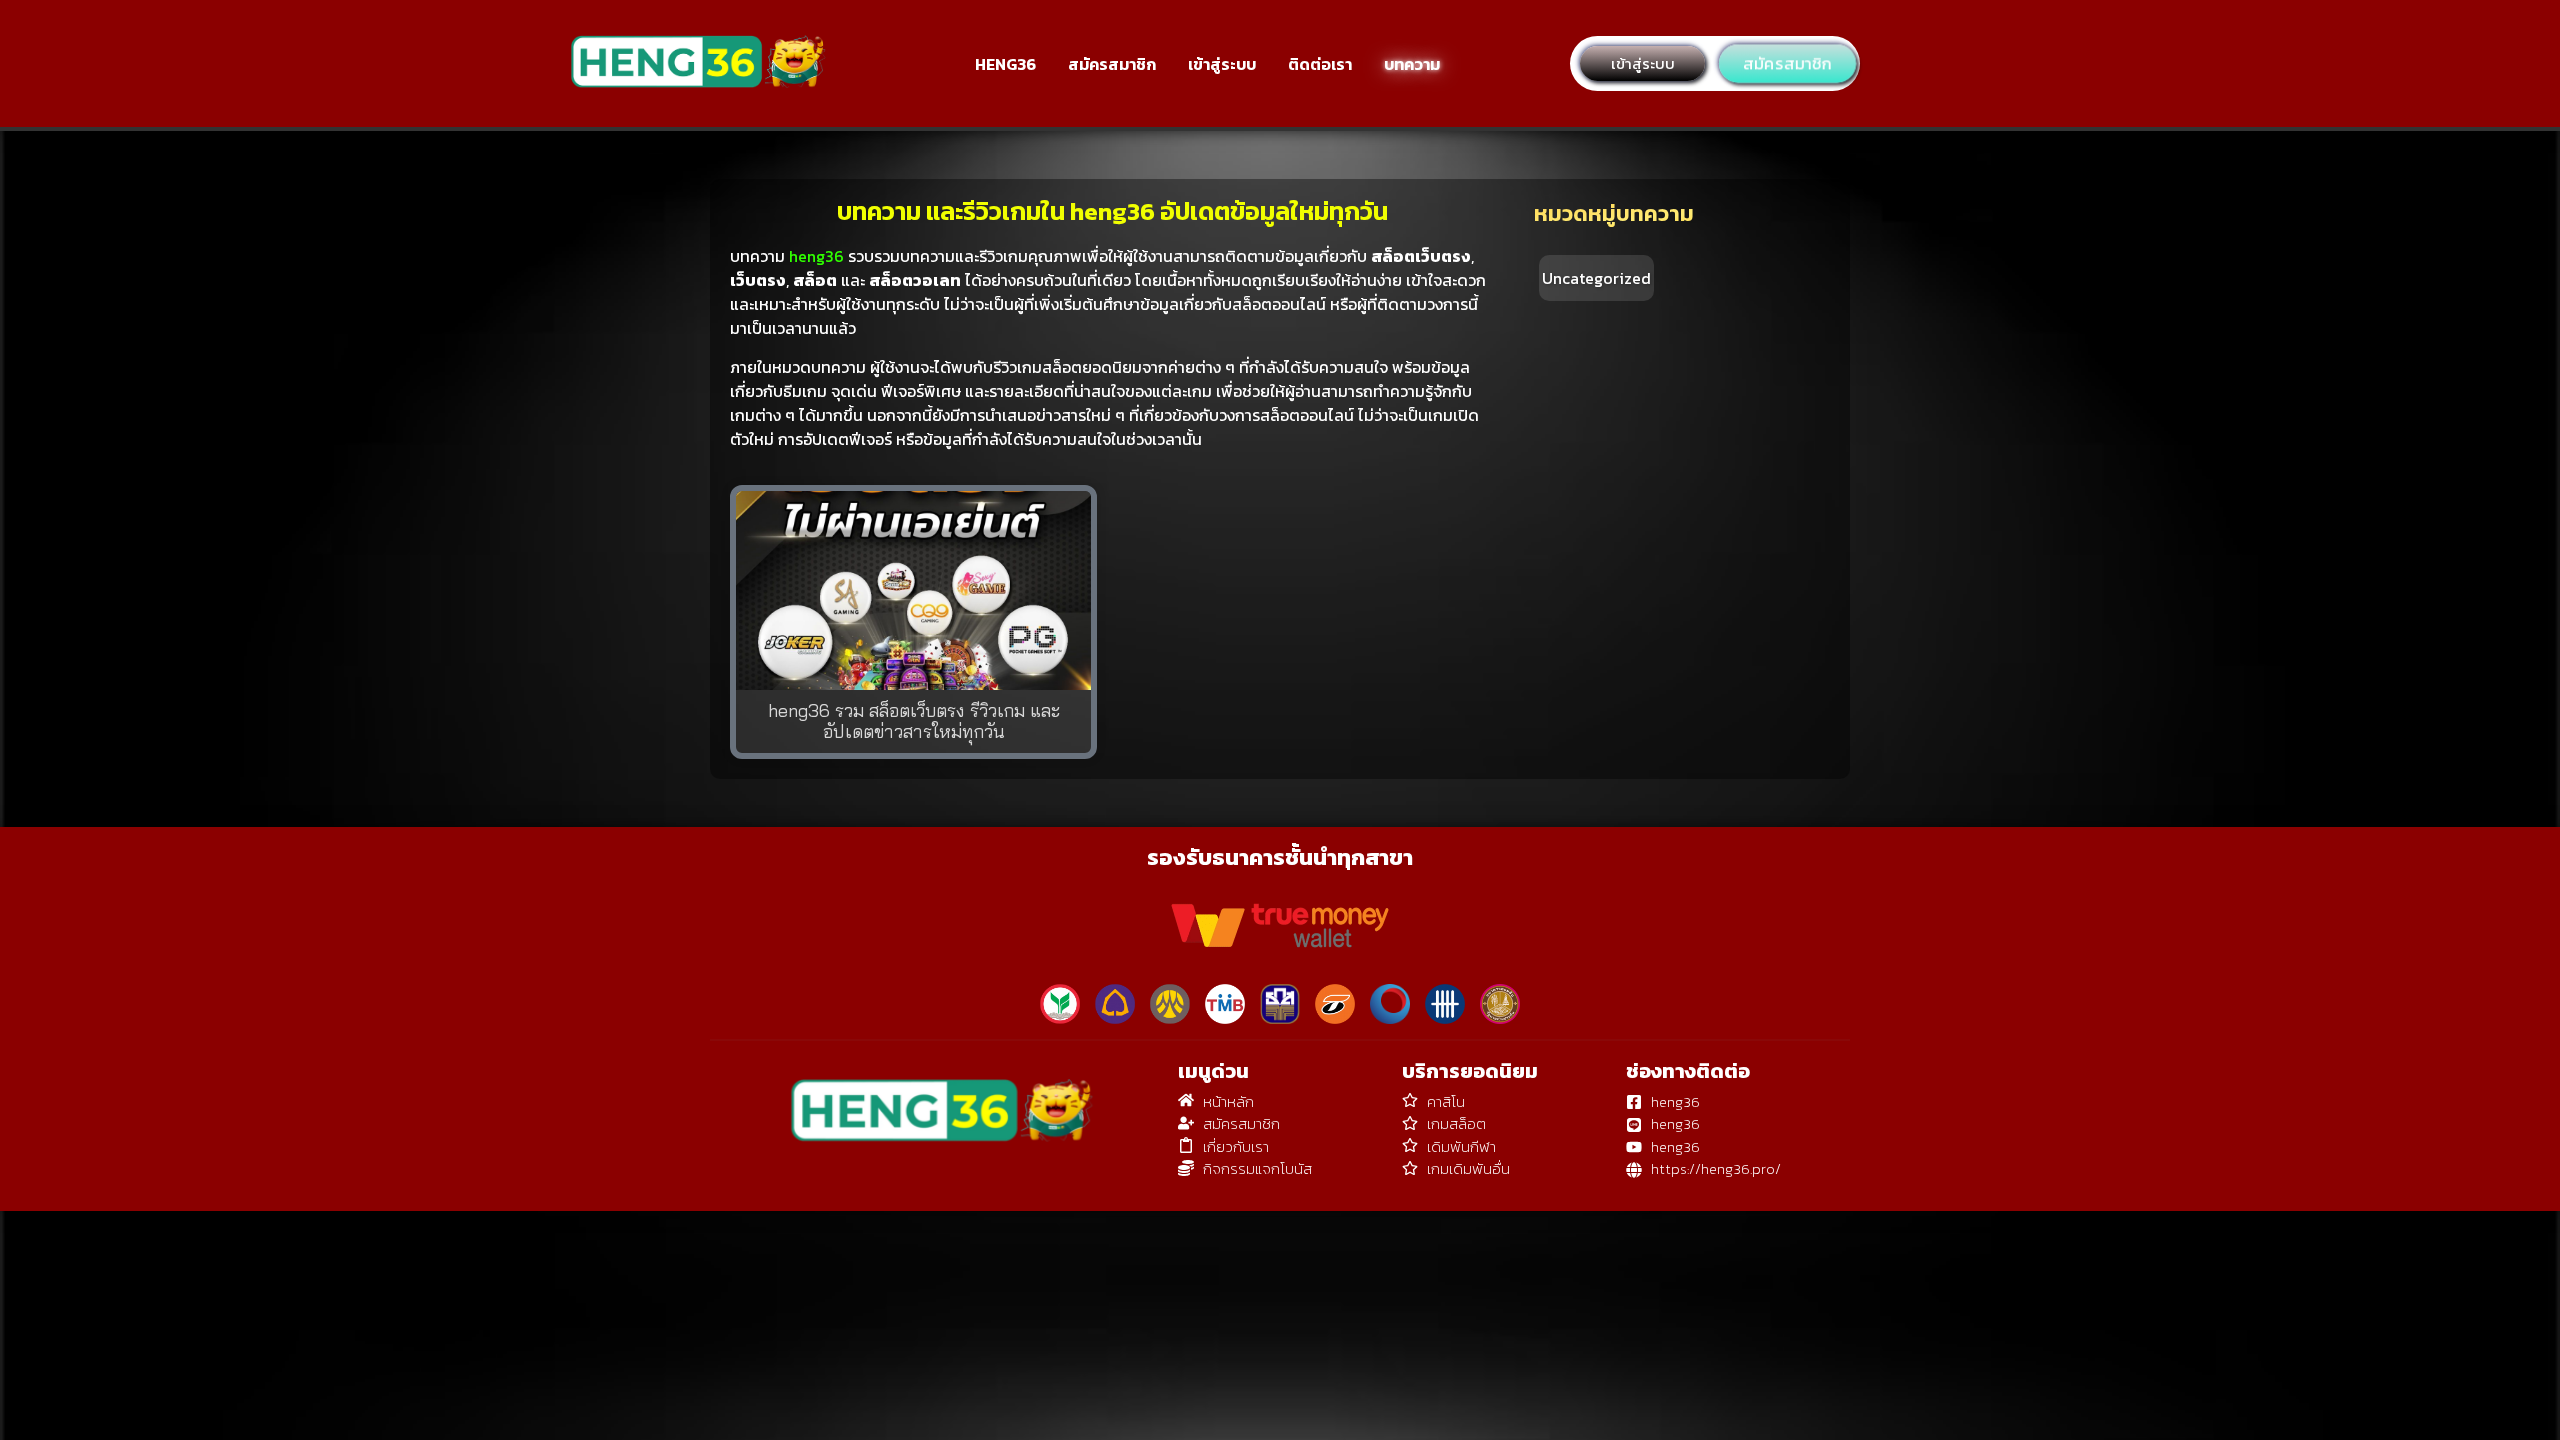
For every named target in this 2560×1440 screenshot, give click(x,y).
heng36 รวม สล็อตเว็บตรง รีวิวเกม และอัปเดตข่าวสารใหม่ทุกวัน (914, 721)
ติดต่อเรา (1320, 64)
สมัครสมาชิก (1112, 64)
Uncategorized (1596, 278)
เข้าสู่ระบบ (1222, 64)
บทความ (1412, 64)
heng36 (816, 256)
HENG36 (1005, 64)
